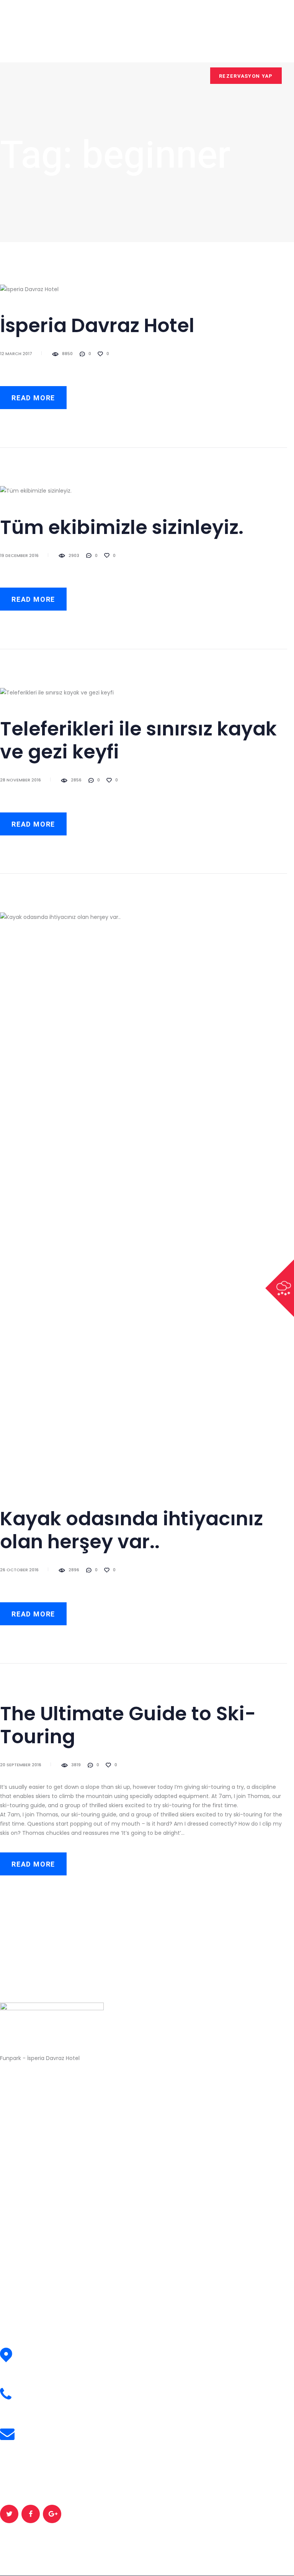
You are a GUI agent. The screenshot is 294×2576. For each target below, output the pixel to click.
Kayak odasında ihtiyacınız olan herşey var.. (131, 1530)
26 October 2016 (19, 1570)
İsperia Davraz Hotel (97, 326)
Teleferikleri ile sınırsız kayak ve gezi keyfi (138, 740)
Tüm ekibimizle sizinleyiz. (122, 527)
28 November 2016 (20, 780)
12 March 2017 (16, 354)
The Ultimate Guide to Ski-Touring (128, 1725)
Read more (33, 398)
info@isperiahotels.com (58, 2439)
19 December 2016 (19, 555)
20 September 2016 (21, 1765)
